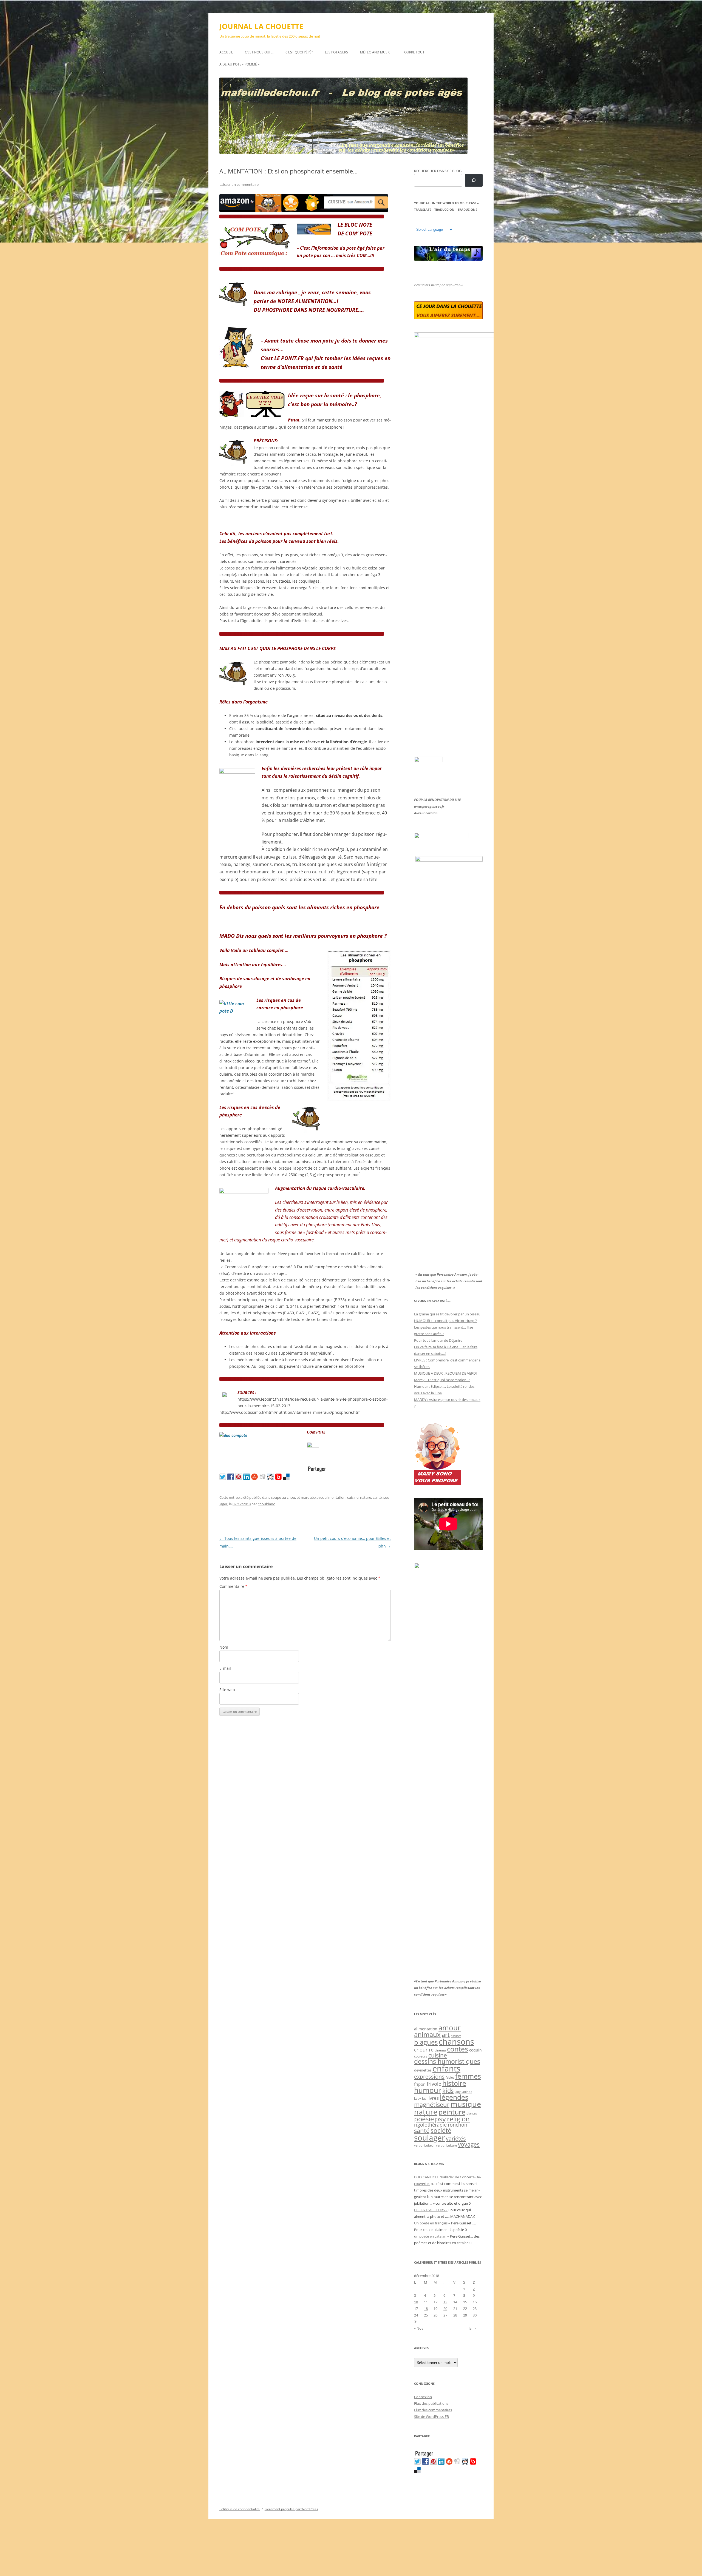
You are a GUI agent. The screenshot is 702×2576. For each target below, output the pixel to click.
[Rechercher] (474, 180)
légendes (454, 2097)
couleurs (421, 2056)
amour (450, 2028)
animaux (427, 2034)
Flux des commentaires (433, 2410)
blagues (426, 2042)
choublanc (266, 1504)
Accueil (226, 52)
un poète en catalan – (432, 2236)
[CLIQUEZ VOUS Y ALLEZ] (313, 1446)
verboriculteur (424, 2145)
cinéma (440, 2050)
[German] (449, 222)
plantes (472, 2113)
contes (458, 2049)
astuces (456, 2036)
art (446, 2035)
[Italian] (438, 222)
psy (440, 2119)
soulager (429, 2138)
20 (445, 2309)
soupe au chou (283, 1497)
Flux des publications (431, 2403)
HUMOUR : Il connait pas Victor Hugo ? (445, 1321)
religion (458, 2119)
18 (426, 2309)
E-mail (225, 1668)
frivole (434, 2084)
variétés (456, 2138)
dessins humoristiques (447, 2061)
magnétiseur (432, 2105)
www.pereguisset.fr (429, 806)
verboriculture (446, 2145)
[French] (428, 222)
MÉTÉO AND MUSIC (375, 52)
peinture (452, 2112)
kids (448, 2091)
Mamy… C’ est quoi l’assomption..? (442, 1380)
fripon (420, 2084)
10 (416, 2302)
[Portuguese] (444, 222)
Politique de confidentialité (240, 2509)
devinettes (423, 2070)
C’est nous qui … (259, 52)
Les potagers (336, 52)
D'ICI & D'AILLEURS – (431, 2210)
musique (466, 2104)
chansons (456, 2041)
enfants (446, 2068)
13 (445, 2302)
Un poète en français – (432, 2223)
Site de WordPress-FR (431, 2417)
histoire (454, 2083)
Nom (224, 1647)
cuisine (353, 1497)
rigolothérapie (430, 2125)
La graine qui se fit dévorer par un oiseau (447, 1314)
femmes (468, 2076)
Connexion (423, 2397)
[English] (433, 222)
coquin (475, 2050)
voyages (469, 2144)
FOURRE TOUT (414, 52)
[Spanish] (422, 222)
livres (433, 2098)
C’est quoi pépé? (299, 52)
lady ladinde (463, 2092)
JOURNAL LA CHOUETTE (261, 26)
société (441, 2130)
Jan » (472, 2328)
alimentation (335, 1497)
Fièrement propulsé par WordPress (291, 2509)
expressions (429, 2076)
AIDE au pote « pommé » (239, 64)
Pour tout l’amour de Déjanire (438, 1340)
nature (366, 1497)
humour (428, 2090)
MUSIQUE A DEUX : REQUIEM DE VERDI (445, 1373)
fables (450, 2077)
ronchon (458, 2125)
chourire (424, 2049)
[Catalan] (417, 222)
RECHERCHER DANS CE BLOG (438, 171)
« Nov (419, 2328)
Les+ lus (420, 2098)
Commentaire (233, 1586)
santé (377, 1497)
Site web (227, 1690)
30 (475, 2315)
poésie (424, 2119)
